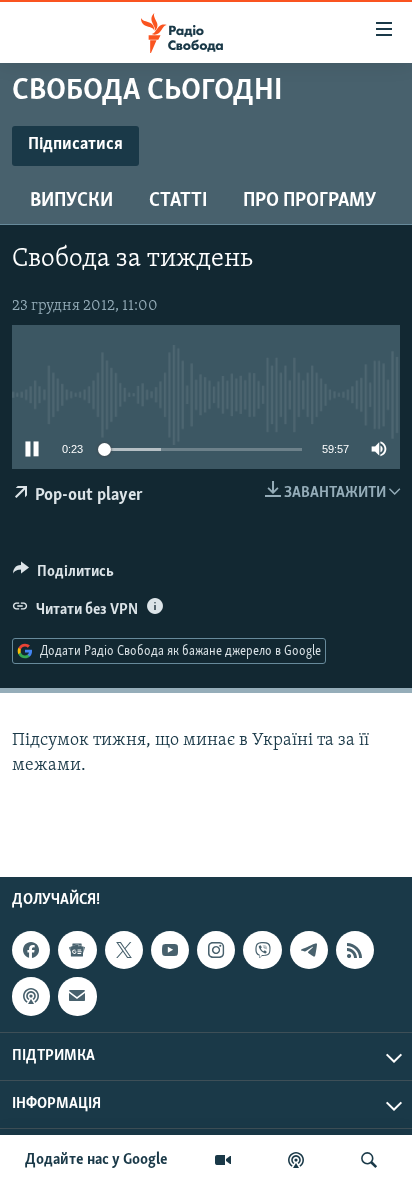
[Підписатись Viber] (262, 950)
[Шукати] (369, 1160)
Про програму (309, 201)
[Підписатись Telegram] (309, 950)
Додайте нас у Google (96, 1160)
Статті (178, 201)
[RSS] (355, 950)
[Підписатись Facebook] (31, 950)
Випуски (71, 201)
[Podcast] (31, 996)
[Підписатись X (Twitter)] (124, 950)
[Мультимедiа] (223, 1160)
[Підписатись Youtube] (170, 950)
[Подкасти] (296, 1160)
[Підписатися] (77, 996)
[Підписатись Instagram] (216, 950)
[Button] (63, 576)
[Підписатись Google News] (77, 950)
